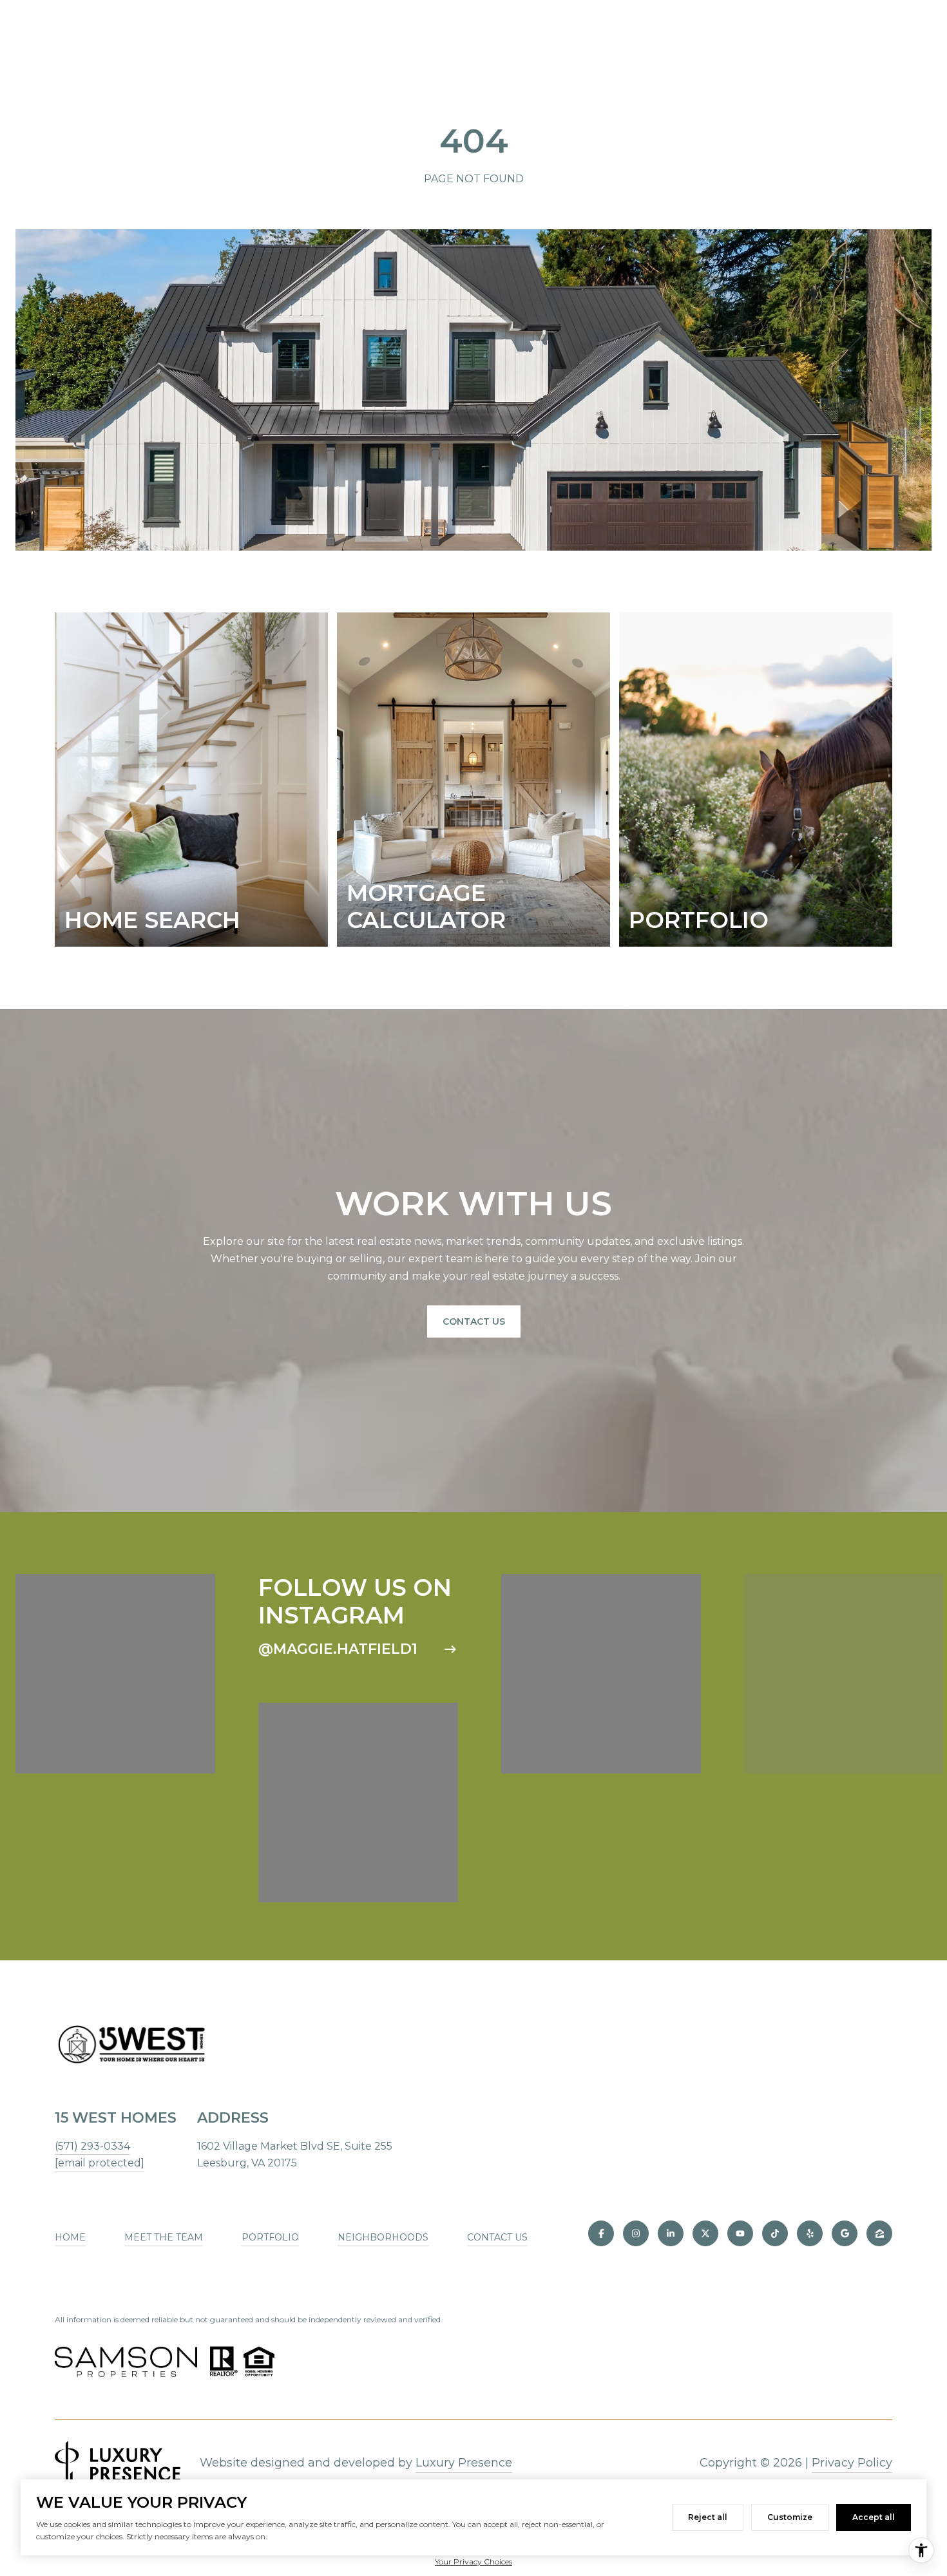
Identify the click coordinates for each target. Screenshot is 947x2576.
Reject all (708, 2517)
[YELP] (810, 2233)
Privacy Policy (852, 2463)
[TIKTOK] (775, 2233)
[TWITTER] (705, 2233)
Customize (790, 2517)
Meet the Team (164, 2237)
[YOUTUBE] (740, 2233)
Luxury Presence (464, 2463)
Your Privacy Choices (473, 2562)
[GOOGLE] (845, 2233)
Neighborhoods (383, 2237)
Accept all (874, 2517)
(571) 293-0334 (92, 2146)
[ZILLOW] (879, 2233)
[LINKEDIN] (671, 2233)
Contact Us (474, 1321)
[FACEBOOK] (601, 2233)
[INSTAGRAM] (636, 2233)
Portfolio (270, 2237)
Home (70, 2237)
